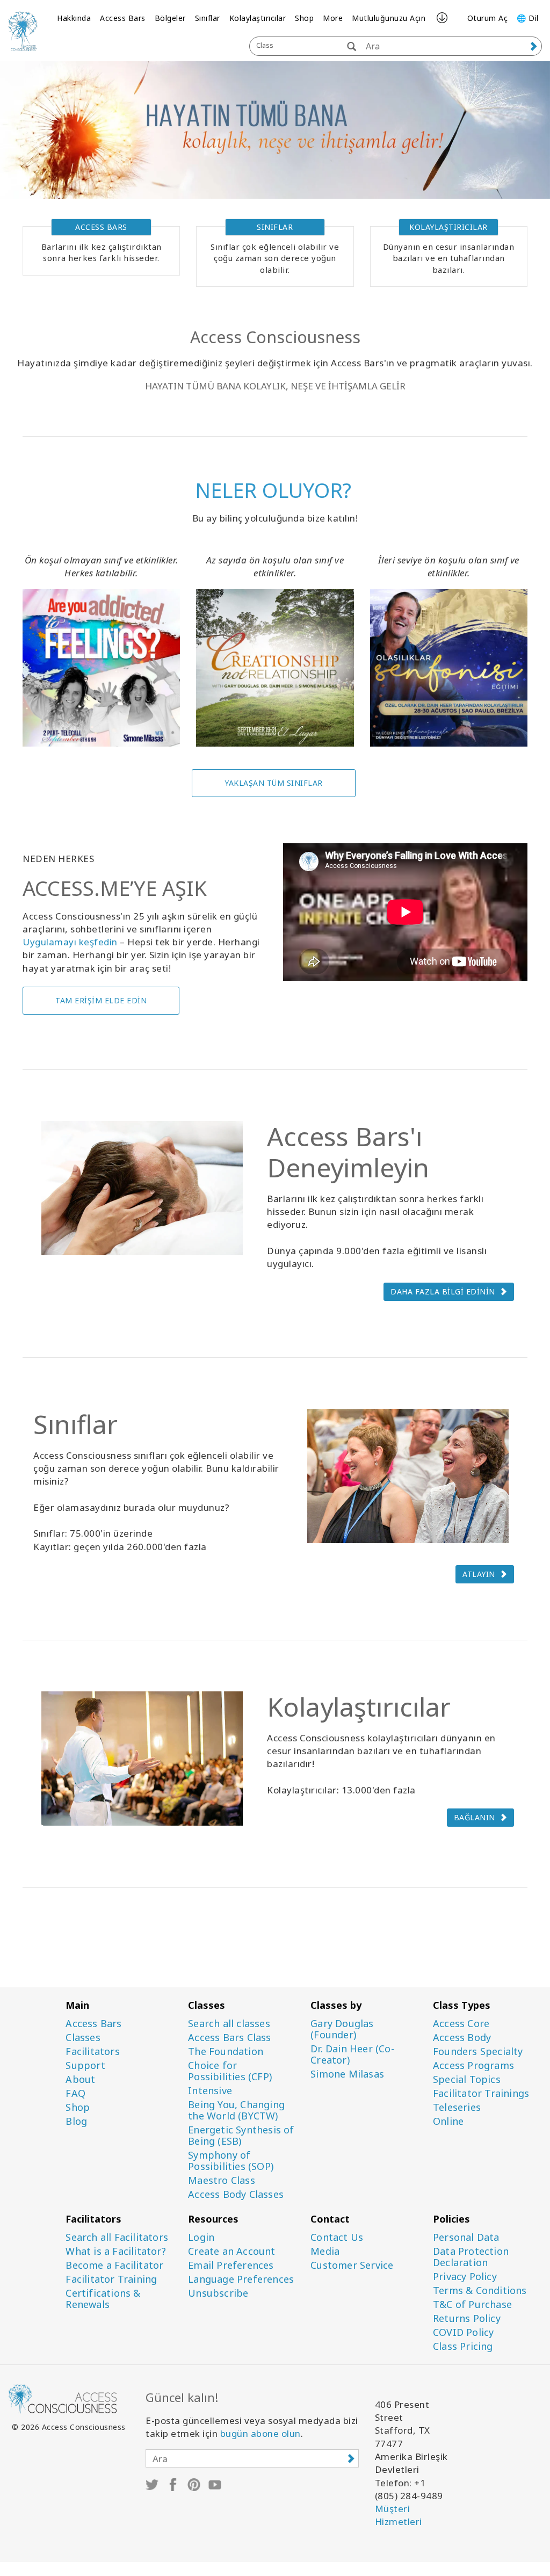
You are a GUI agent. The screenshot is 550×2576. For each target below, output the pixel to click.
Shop (304, 18)
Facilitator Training (111, 2279)
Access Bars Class (229, 2038)
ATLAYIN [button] (479, 1574)
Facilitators (92, 2052)
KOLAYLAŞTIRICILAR (448, 227)
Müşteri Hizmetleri (399, 2515)
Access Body (462, 2038)
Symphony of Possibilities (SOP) (231, 2161)
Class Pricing (463, 2346)
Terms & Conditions (480, 2291)
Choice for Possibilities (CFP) (230, 2071)
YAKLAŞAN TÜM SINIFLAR (274, 783)
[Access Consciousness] (23, 31)
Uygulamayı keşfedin (70, 942)
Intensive (210, 2091)
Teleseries (457, 2107)
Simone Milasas (347, 2074)
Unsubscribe (218, 2293)
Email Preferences (231, 2265)
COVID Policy (463, 2332)
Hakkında (74, 18)
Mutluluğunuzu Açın (389, 18)
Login (201, 2237)
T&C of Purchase (472, 2304)
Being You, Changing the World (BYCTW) (236, 2110)
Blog (76, 2121)
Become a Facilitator (114, 2265)
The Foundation (226, 2052)
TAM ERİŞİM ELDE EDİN (101, 1000)
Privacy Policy (465, 2277)
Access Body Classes (236, 2194)
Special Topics (467, 2079)
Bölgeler (170, 18)
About (80, 2079)
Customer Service (352, 2265)
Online (448, 2121)
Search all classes (229, 2024)
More (333, 18)
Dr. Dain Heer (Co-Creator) (352, 2054)
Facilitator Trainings (481, 2093)
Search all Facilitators (117, 2237)
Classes (83, 2038)
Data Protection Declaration (471, 2257)
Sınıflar (208, 18)
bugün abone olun (260, 2433)
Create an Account (231, 2251)
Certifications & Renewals (103, 2299)
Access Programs (473, 2065)
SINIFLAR (275, 227)
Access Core (461, 2024)
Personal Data (466, 2237)
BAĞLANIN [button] (475, 1817)
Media (325, 2251)
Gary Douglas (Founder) (342, 2029)
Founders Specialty (478, 2052)
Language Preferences (241, 2279)
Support (85, 2065)
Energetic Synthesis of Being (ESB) (241, 2136)
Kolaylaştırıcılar (258, 18)
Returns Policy (467, 2318)
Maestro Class (222, 2180)
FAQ (75, 2093)
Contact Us (337, 2237)
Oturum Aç (488, 18)
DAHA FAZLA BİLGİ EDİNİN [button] (443, 1291)
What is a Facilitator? (115, 2251)
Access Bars (123, 18)
